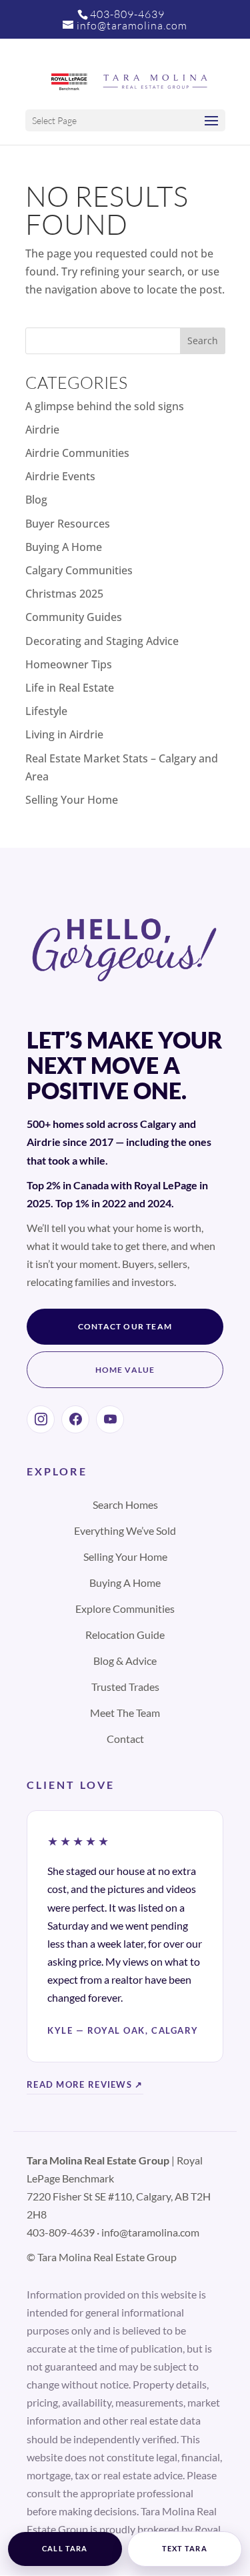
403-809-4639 (127, 14)
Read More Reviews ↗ (85, 2084)
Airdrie (42, 430)
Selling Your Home (72, 800)
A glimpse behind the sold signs (105, 406)
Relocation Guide (125, 1635)
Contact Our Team (125, 1326)
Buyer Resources (68, 524)
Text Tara (185, 2549)
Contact (125, 1739)
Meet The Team (125, 1713)
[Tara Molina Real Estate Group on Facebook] (75, 1419)
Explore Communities (125, 1608)
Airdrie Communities (77, 453)
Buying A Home (64, 547)
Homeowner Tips (69, 664)
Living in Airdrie (64, 734)
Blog (36, 500)
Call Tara (65, 2549)
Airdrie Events (60, 476)
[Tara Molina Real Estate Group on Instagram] (41, 1419)
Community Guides (74, 617)
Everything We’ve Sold (125, 1530)
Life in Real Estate (70, 688)
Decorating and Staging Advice (102, 641)
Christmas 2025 (64, 594)
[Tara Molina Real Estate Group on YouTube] (110, 1419)
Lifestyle (46, 711)
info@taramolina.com (150, 2232)
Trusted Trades (125, 1687)
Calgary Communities (79, 570)
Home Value (125, 1370)
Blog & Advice (125, 1661)
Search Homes (125, 1504)
